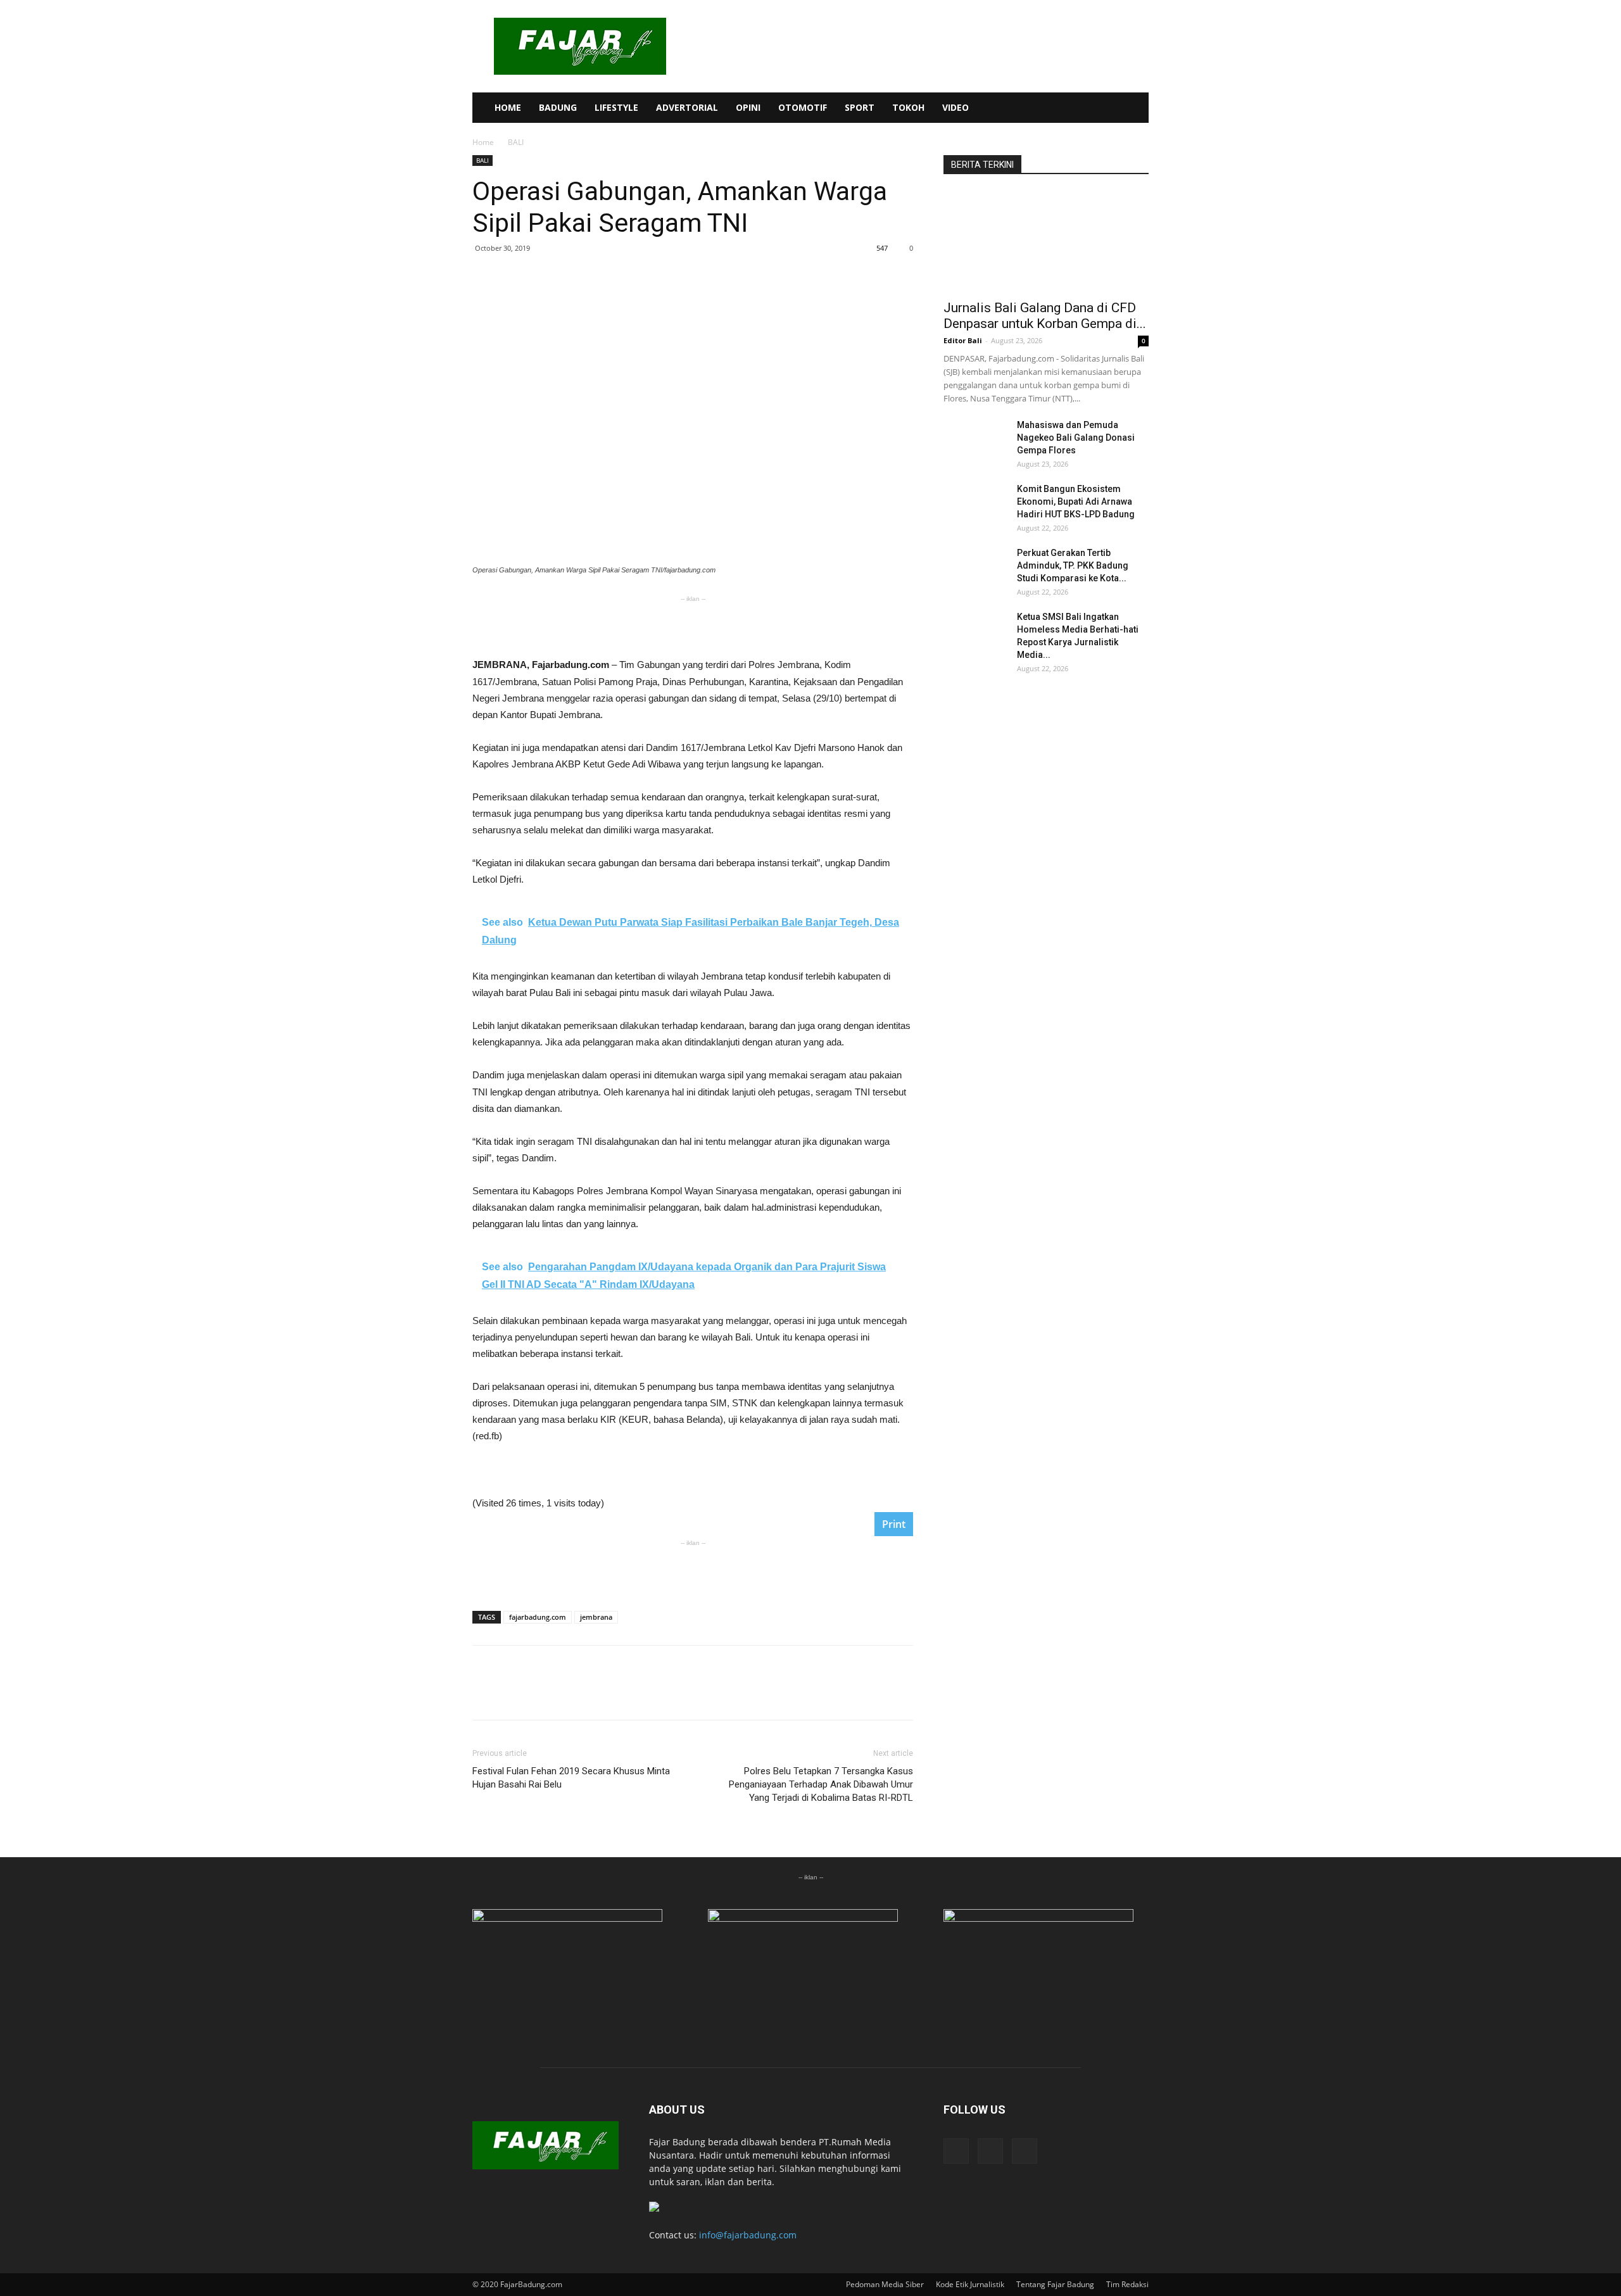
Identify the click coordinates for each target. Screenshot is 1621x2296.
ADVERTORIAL (687, 107)
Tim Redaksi (1127, 2284)
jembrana (596, 1617)
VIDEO (956, 107)
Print (894, 1524)
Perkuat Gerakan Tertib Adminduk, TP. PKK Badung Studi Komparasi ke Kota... (1073, 565)
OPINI (748, 107)
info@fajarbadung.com (748, 2235)
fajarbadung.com (538, 1617)
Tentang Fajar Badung (1055, 2284)
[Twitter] (1106, 108)
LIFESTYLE (616, 107)
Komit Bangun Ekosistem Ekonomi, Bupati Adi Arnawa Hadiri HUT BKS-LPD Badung (1076, 501)
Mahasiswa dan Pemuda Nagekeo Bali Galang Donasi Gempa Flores (1076, 438)
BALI (483, 160)
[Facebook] (1063, 108)
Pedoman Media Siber (885, 2284)
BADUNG (558, 107)
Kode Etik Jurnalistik (970, 2284)
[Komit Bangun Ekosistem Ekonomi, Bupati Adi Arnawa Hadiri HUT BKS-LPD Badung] (975, 505)
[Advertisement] (693, 624)
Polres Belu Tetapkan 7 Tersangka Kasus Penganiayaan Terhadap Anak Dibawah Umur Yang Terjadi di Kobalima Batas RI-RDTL (821, 1784)
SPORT (860, 107)
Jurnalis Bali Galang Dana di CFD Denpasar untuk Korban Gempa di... (1045, 316)
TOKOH (908, 107)
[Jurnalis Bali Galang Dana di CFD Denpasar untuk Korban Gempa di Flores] (1046, 241)
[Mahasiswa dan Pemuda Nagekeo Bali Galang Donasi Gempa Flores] (975, 441)
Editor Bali (963, 340)
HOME (508, 107)
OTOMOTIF (803, 107)
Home (483, 142)
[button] (1133, 109)
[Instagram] (1084, 108)
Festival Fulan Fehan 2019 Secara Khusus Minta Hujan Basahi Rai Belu (571, 1778)
